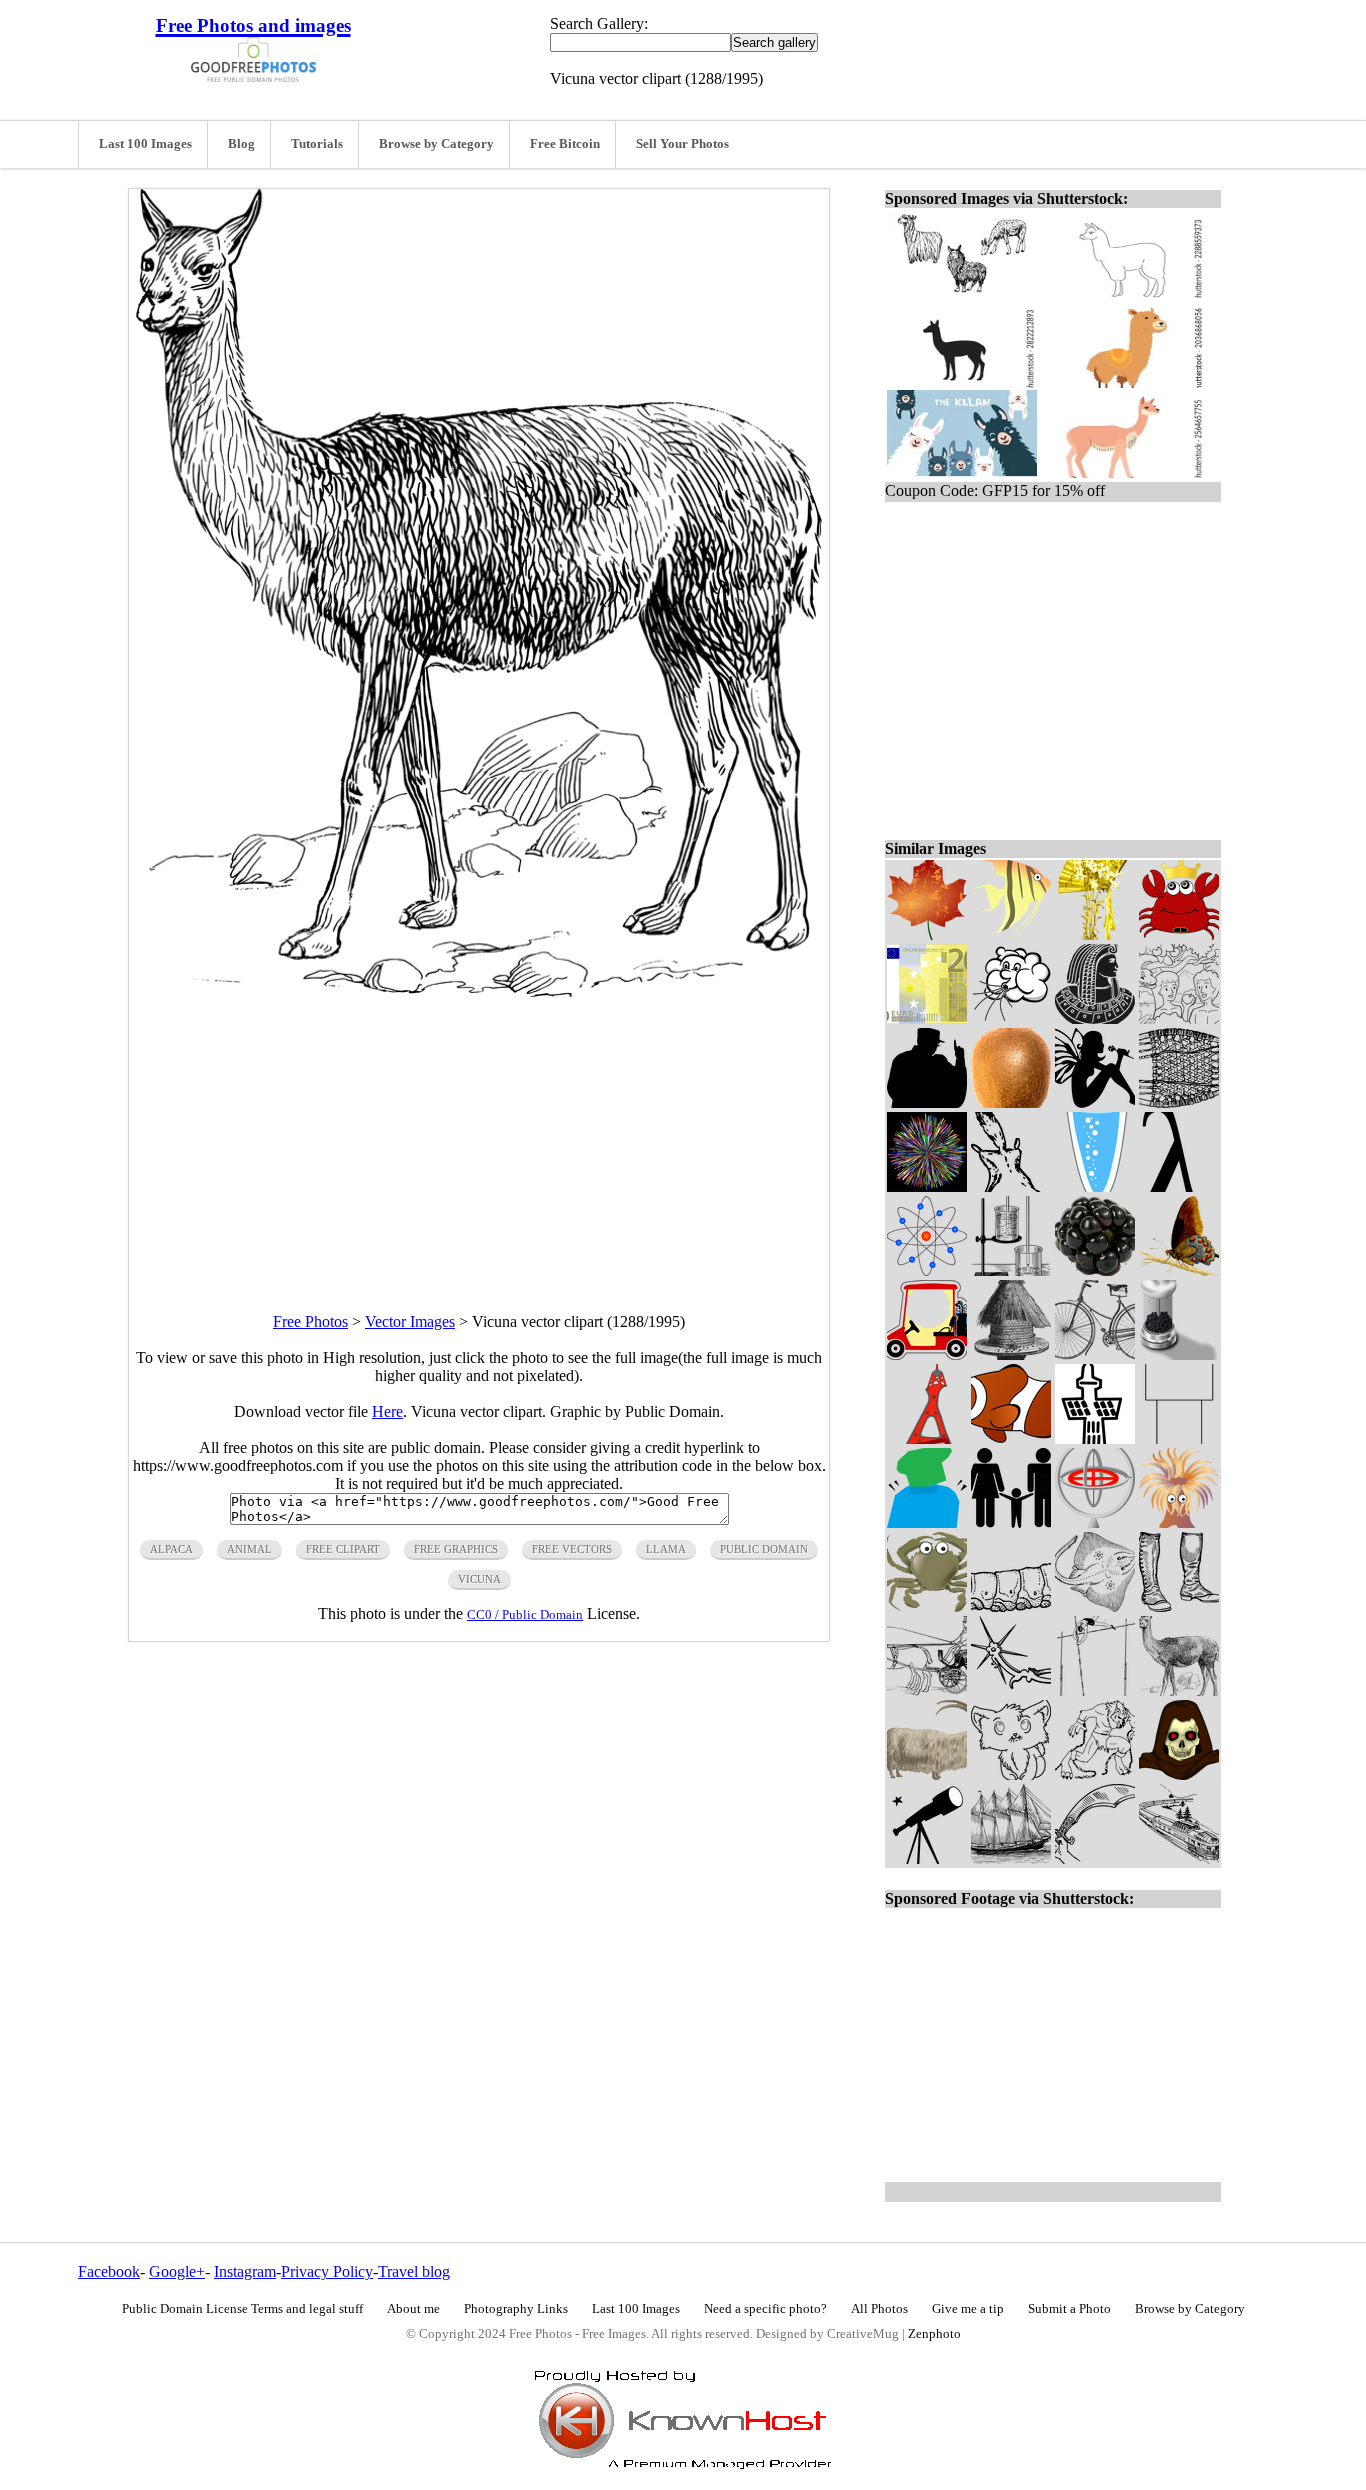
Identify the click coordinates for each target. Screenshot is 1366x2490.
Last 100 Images (145, 144)
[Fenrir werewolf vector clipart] (1095, 1774)
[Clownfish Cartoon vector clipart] (1011, 1438)
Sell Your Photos (682, 144)
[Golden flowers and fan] (1095, 934)
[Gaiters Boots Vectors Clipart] (1179, 1606)
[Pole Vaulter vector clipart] (1095, 1690)
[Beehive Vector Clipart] (1011, 1354)
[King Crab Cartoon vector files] (1179, 934)
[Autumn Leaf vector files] (927, 934)
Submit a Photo (1069, 2309)
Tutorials (317, 144)
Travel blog (414, 2271)
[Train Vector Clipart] (1179, 1858)
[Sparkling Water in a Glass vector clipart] (1095, 1186)
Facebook (109, 2271)
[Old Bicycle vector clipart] (1095, 1354)
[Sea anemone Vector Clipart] (1179, 1522)
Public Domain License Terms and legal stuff (242, 2309)
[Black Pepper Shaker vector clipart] (1179, 1354)
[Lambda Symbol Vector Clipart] (1179, 1186)
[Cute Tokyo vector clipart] (927, 1438)
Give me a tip (968, 2309)
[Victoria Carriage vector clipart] (927, 1690)
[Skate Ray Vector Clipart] (1095, 1606)
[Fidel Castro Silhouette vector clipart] (927, 1102)
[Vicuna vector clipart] (1179, 1690)
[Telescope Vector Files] (927, 1858)
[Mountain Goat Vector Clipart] (927, 1774)
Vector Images (410, 1321)
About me (413, 2309)
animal (249, 1549)
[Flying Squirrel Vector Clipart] (1011, 1186)
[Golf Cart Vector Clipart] (927, 1354)
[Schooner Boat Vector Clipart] (1011, 1858)
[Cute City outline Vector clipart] (1011, 1774)
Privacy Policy (327, 2271)
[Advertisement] (479, 1137)
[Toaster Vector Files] (927, 1522)
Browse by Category (436, 144)
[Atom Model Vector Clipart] (927, 1270)
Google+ (177, 2271)
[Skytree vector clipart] (1095, 1438)
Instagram (245, 2271)
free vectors (572, 1549)
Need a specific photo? (765, 2309)
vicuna (479, 1579)
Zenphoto (934, 2334)
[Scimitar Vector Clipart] (1095, 1858)
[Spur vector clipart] (1011, 1690)
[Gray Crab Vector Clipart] (927, 1606)
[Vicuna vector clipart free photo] (479, 991)
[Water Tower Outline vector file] (1179, 1438)
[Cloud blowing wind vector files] (1011, 1018)
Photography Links (516, 2309)
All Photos (879, 2309)
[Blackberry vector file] (1095, 1270)
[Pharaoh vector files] (1095, 1018)
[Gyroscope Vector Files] (1095, 1522)
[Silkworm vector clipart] (1011, 1606)
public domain (764, 1549)
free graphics (456, 1549)
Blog (241, 144)
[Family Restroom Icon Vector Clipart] (1011, 1522)
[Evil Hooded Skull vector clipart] (1179, 1774)
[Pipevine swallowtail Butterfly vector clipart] (1179, 1270)
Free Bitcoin (565, 144)
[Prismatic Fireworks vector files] (927, 1186)
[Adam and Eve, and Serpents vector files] (1179, 1018)
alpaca (171, 1549)
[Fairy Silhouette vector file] (1095, 1102)
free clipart (343, 1549)
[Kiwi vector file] (1011, 1102)
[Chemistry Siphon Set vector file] (1011, 1270)
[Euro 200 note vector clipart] (927, 1018)
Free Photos (310, 1321)
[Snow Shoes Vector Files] (1179, 1102)
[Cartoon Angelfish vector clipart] (1011, 934)
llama (666, 1549)
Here (387, 1411)
